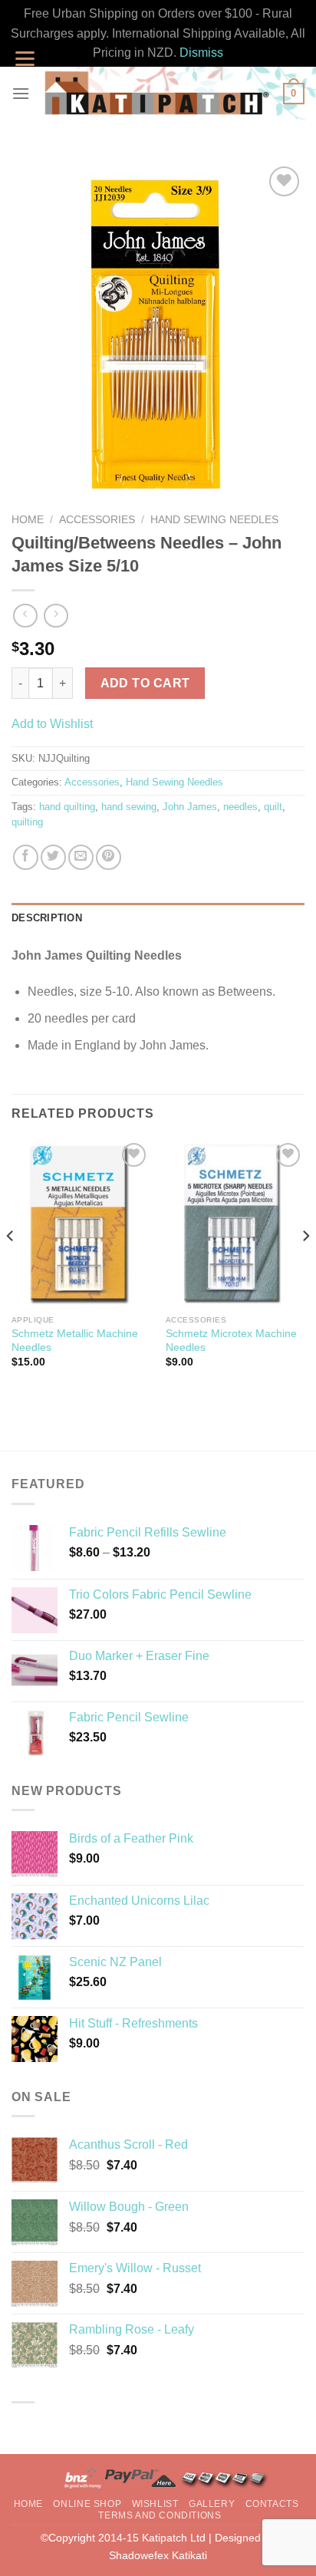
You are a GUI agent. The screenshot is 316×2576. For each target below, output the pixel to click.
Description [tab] (47, 918)
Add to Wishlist (52, 724)
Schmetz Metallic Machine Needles (75, 1341)
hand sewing (129, 807)
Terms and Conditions (160, 2515)
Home (28, 520)
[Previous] (11, 1267)
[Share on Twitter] (53, 857)
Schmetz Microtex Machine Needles (231, 1341)
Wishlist (155, 2504)
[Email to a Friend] (81, 857)
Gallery (212, 2504)
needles (240, 807)
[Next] (305, 1267)
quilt (273, 807)
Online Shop (87, 2504)
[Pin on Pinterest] (109, 857)
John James (190, 807)
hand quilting (67, 807)
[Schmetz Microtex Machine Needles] (235, 1224)
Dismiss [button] (201, 53)
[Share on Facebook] (26, 857)
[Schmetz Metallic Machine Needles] (81, 1224)
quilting (27, 822)
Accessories (97, 520)
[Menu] (21, 93)
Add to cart (145, 683)
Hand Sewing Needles (214, 520)
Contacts (272, 2504)
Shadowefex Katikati (158, 2555)
